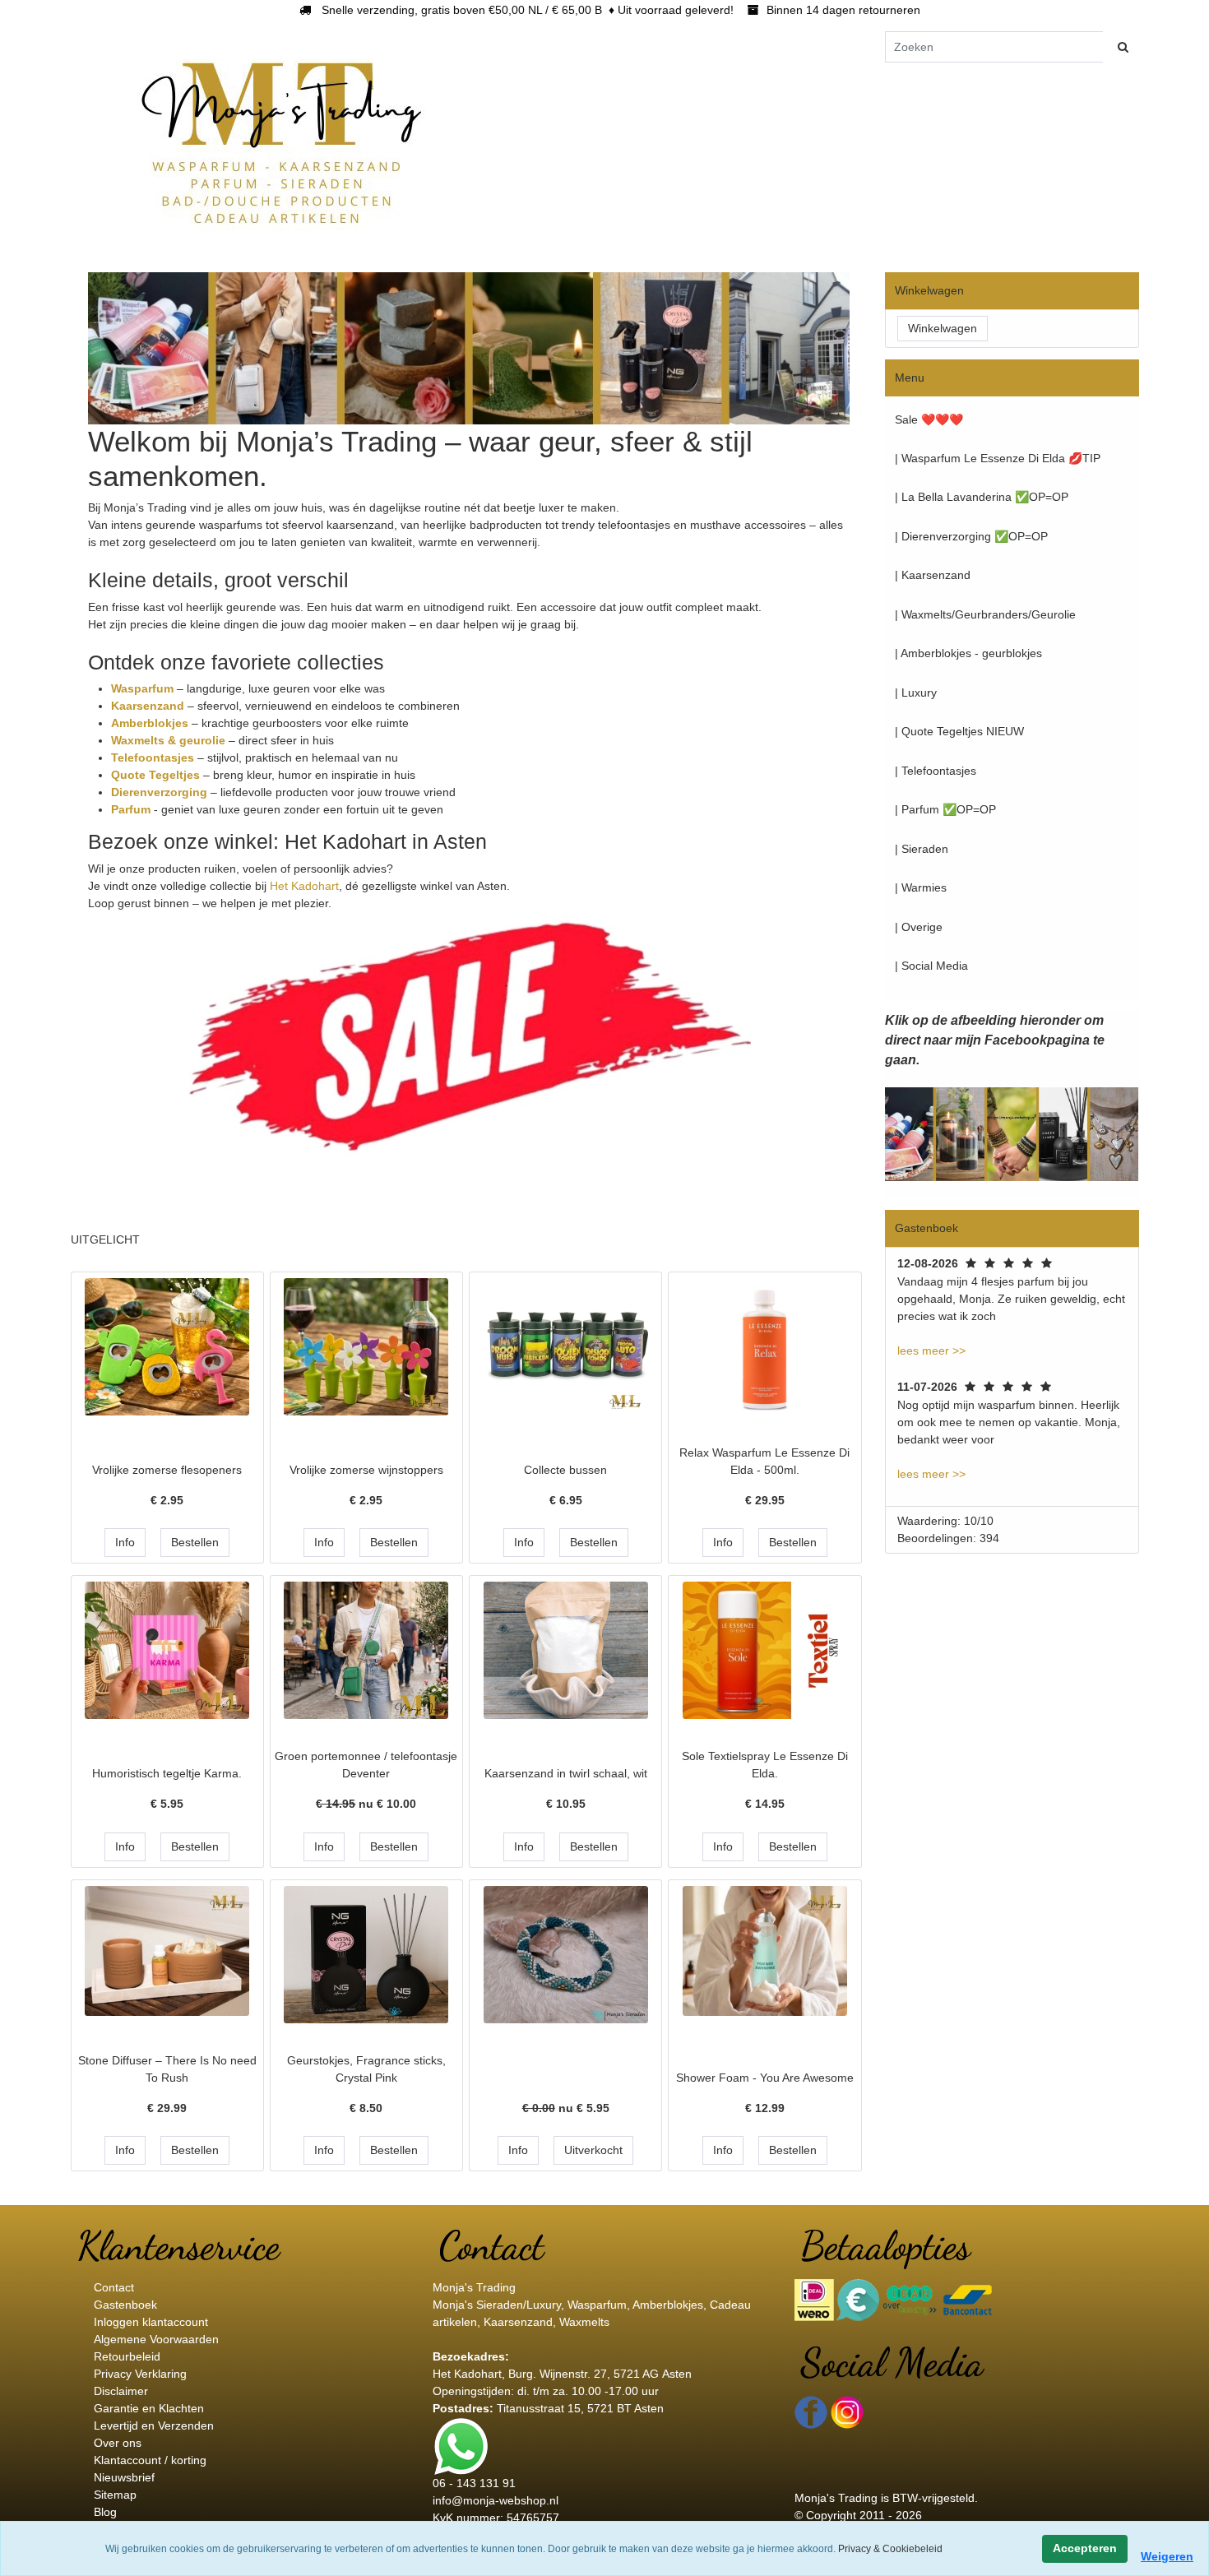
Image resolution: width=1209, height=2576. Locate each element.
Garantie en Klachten (149, 2408)
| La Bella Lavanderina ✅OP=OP (982, 497)
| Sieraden (922, 849)
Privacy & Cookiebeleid (890, 2549)
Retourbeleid (127, 2356)
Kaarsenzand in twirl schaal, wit (566, 1773)
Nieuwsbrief (124, 2477)
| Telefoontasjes (936, 771)
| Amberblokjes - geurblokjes (968, 653)
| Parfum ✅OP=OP (945, 809)
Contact (114, 2287)
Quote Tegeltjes (157, 775)
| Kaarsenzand (933, 575)
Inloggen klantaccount (151, 2322)
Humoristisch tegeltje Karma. (167, 1773)
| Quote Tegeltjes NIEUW (959, 731)
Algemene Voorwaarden (156, 2339)
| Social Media (931, 966)
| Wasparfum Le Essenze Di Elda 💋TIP (998, 458)
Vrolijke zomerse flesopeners (167, 1470)
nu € (366, 1804)
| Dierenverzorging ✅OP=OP (971, 536)
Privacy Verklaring (140, 2374)
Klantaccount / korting (150, 2460)
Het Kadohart (304, 886)
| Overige (919, 927)
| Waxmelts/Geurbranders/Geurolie (985, 614)
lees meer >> (931, 1351)
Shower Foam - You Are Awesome (765, 2078)
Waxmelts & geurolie (168, 740)
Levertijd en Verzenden (154, 2425)
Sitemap (115, 2495)
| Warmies (921, 887)
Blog (105, 2512)
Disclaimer (121, 2391)
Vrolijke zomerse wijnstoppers (366, 1470)
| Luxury (916, 693)
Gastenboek (125, 2305)
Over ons (118, 2443)
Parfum (132, 809)
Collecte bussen (565, 1470)
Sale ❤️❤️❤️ (929, 419)
